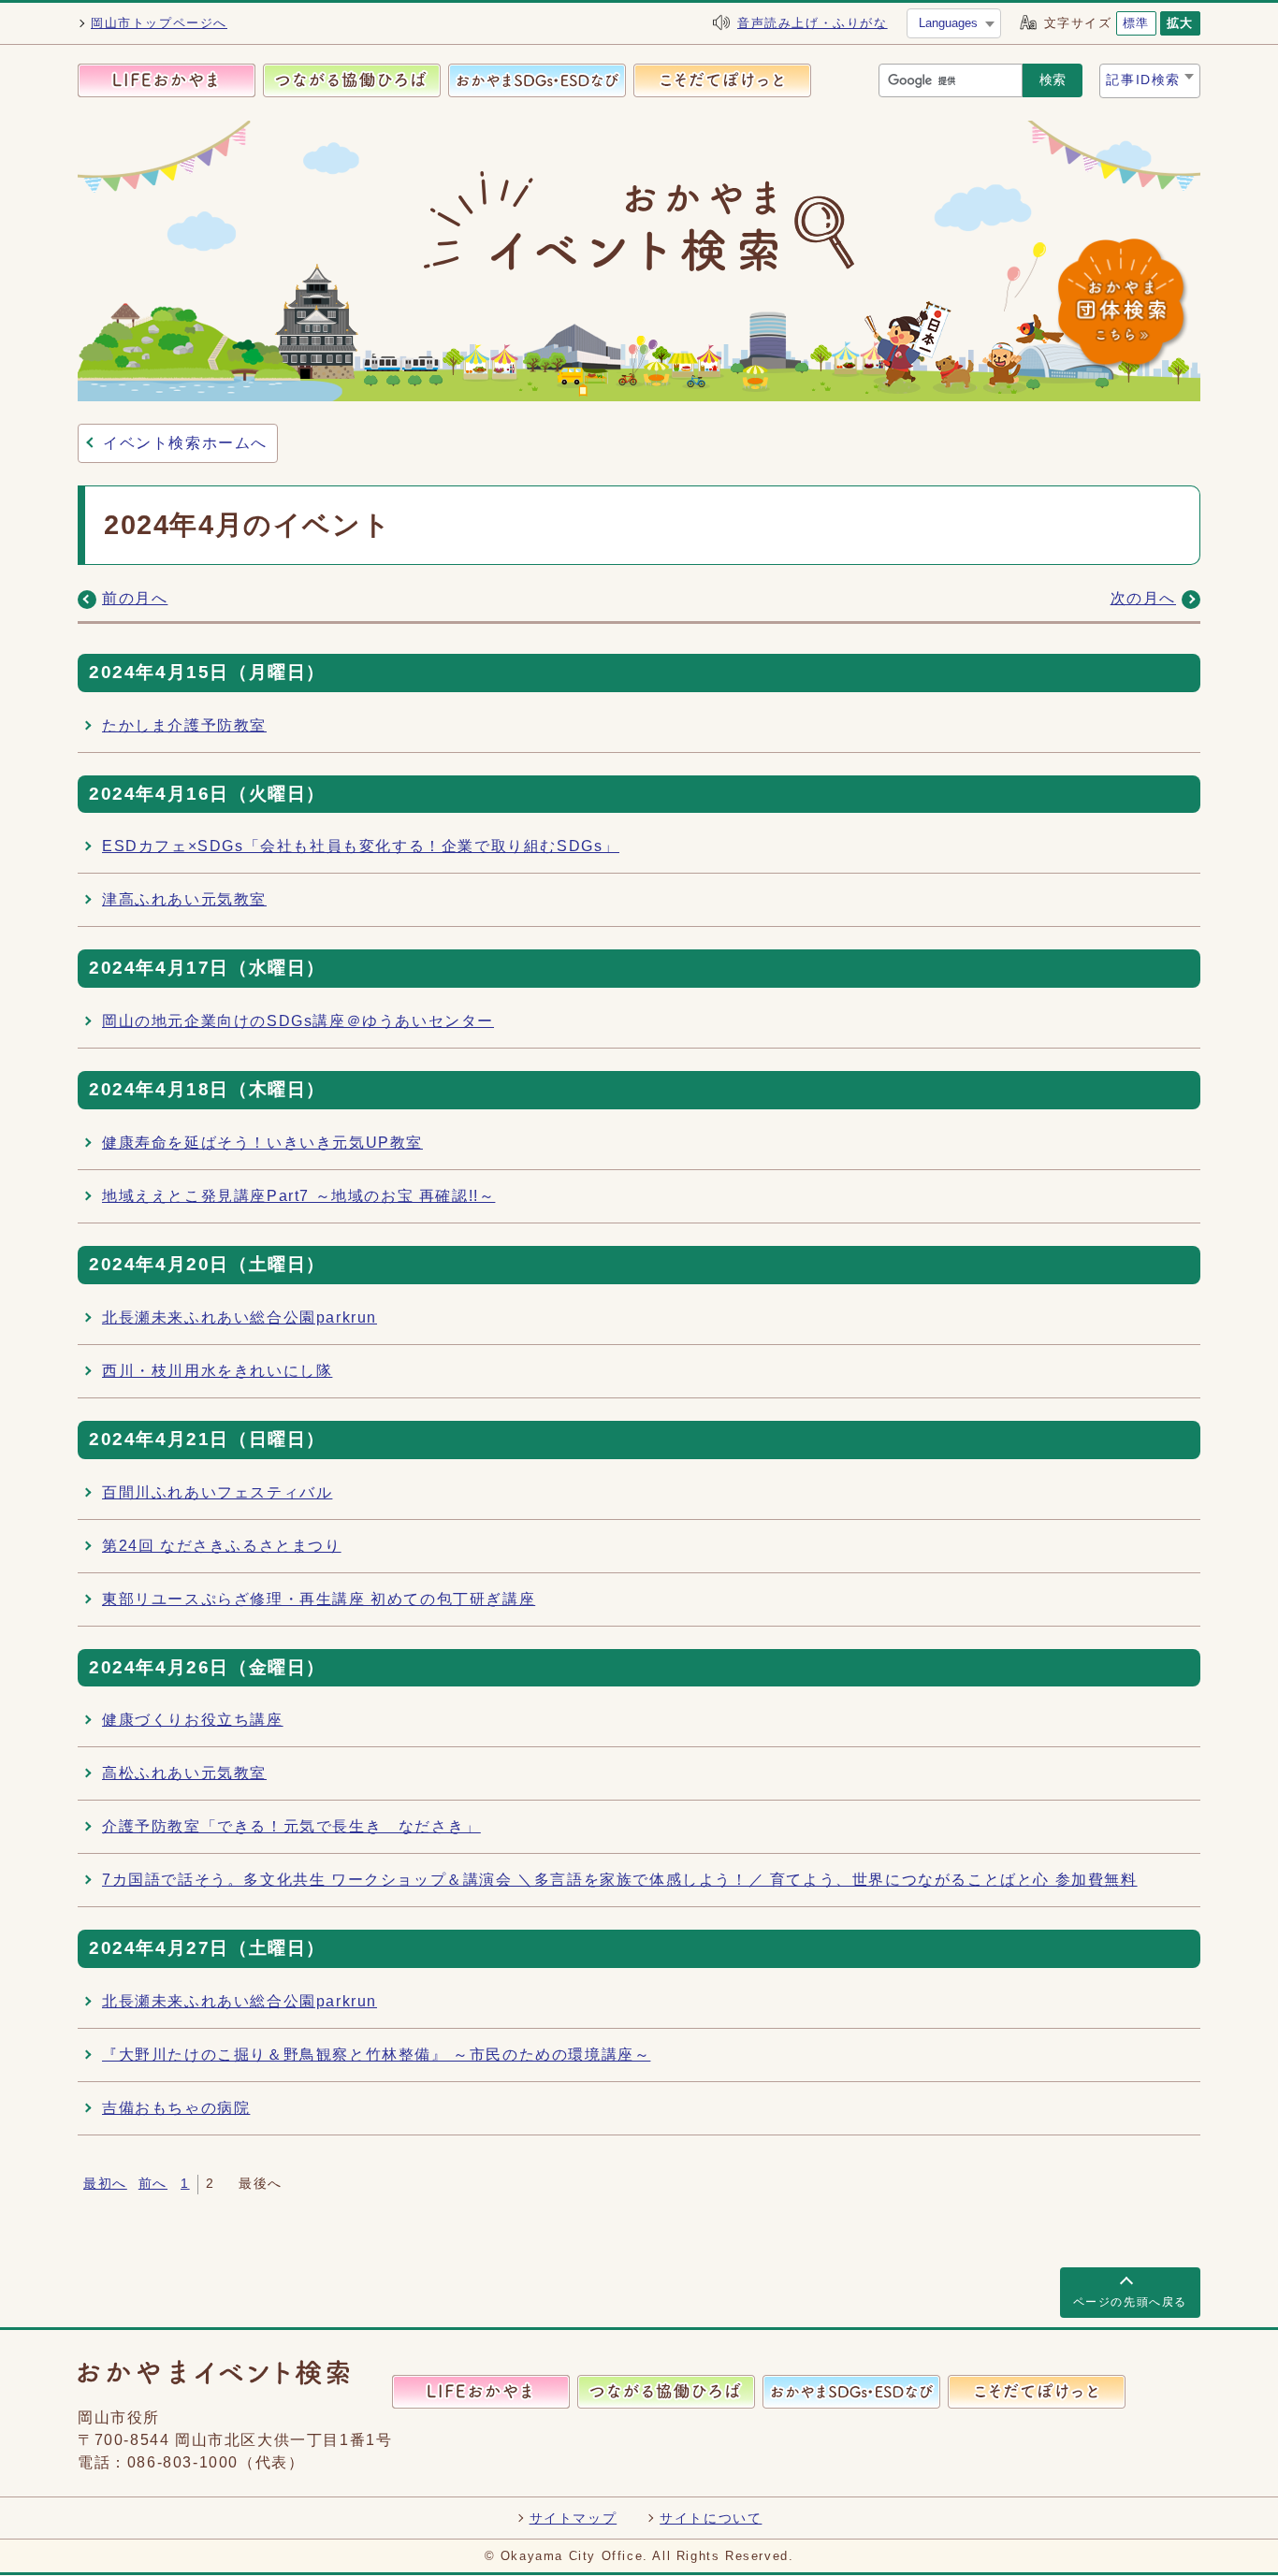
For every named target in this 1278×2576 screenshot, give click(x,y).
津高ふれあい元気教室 (184, 899)
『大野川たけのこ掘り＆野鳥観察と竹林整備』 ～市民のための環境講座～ (376, 2055)
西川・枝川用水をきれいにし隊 (217, 1371)
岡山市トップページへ (159, 23)
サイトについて (711, 2518)
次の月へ (1143, 598)
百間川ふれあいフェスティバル (217, 1492)
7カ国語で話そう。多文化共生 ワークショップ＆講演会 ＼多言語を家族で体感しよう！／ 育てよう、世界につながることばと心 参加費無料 (620, 1880)
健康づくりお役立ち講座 (193, 1720)
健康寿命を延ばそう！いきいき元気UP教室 (262, 1143)
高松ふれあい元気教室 (184, 1773)
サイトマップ (574, 2518)
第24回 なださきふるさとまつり (222, 1546)
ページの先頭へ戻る (1130, 2302)
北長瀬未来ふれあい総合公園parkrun (240, 1317)
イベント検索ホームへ (185, 443)
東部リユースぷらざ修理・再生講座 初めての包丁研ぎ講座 (319, 1599)
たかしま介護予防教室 (184, 725)
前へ (153, 2184)
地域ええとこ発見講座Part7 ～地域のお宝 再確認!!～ (298, 1196)
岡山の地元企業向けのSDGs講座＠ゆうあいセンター (298, 1021)
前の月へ (135, 598)
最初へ (105, 2184)
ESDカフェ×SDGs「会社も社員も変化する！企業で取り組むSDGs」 (361, 846)
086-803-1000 (183, 2462)
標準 (1136, 23)
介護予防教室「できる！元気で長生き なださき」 (291, 1826)
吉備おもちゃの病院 (176, 2108)
